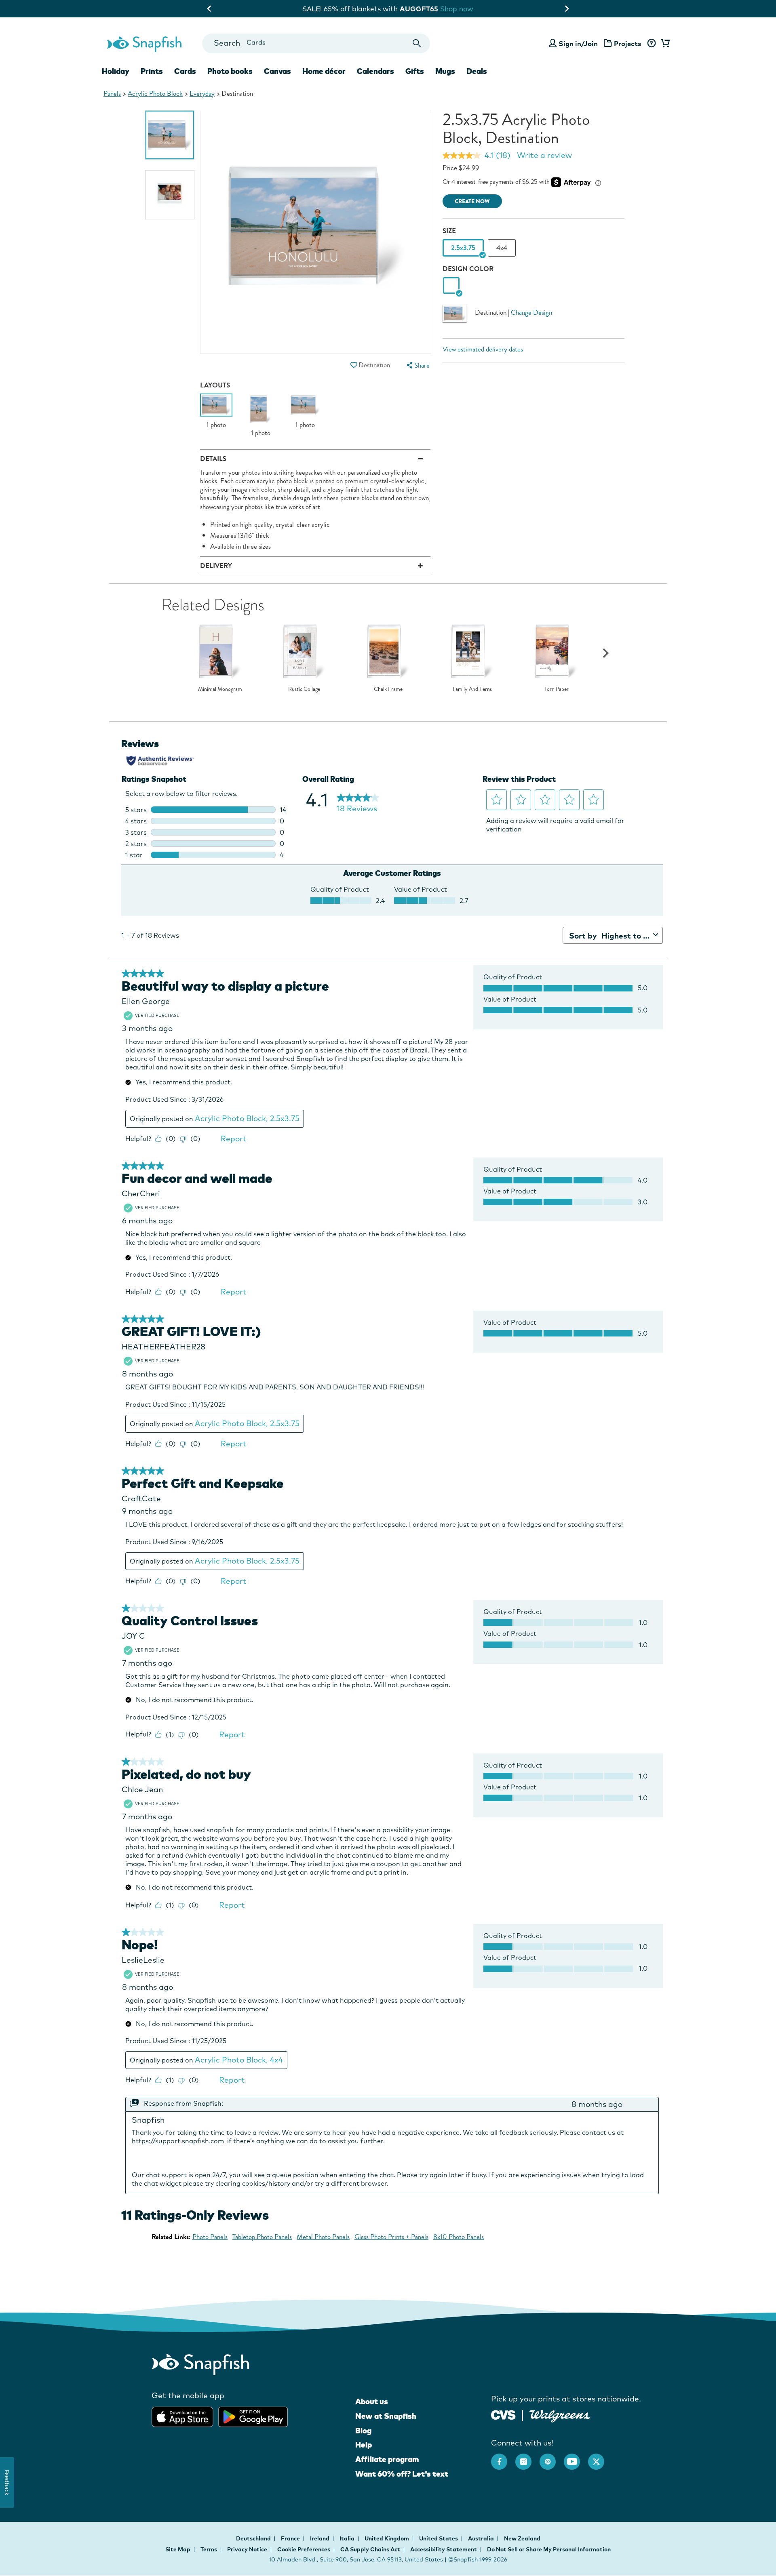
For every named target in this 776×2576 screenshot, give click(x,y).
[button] (354, 365)
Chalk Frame (388, 689)
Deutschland (254, 2538)
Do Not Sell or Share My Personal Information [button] (549, 2549)
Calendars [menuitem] (375, 71)
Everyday (202, 94)
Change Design (531, 313)
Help (364, 2445)
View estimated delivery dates (483, 349)
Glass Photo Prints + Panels (391, 2237)
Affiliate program (387, 2459)
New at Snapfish (386, 2416)
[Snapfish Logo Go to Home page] (144, 43)
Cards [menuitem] (185, 71)
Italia (348, 2538)
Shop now (455, 9)
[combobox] (316, 43)
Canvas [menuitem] (277, 71)
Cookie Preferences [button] (304, 2549)
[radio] (451, 286)
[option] (170, 135)
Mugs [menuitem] (445, 71)
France (291, 2538)
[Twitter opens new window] (600, 2458)
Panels (112, 94)
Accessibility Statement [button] (444, 2549)
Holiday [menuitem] (116, 71)
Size (449, 231)
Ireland (320, 2538)
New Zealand (522, 2538)
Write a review (544, 155)
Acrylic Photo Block (155, 94)
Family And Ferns (472, 689)
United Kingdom (387, 2538)
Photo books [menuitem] (230, 71)
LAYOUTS (215, 385)
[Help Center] (651, 44)
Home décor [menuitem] (324, 71)
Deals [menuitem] (477, 71)
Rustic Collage (304, 689)
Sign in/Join (578, 43)
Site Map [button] (178, 2549)
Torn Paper (557, 689)
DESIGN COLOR (468, 269)
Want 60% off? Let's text (402, 2474)
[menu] (417, 365)
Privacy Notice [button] (247, 2549)
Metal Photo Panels (323, 2237)
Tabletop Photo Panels (262, 2237)
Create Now (472, 201)
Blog (363, 2431)
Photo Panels (210, 2237)
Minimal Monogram (220, 689)
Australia (482, 2538)
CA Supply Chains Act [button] (370, 2549)
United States (439, 2538)
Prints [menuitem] (152, 71)
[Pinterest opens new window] (552, 2458)
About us (372, 2401)
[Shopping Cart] (664, 44)
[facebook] (503, 2458)
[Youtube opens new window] (576, 2458)
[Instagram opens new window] (527, 2458)
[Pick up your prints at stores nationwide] (503, 2414)
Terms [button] (209, 2549)
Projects (628, 43)
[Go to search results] (417, 43)
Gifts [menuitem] (415, 71)
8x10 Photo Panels (459, 2237)
